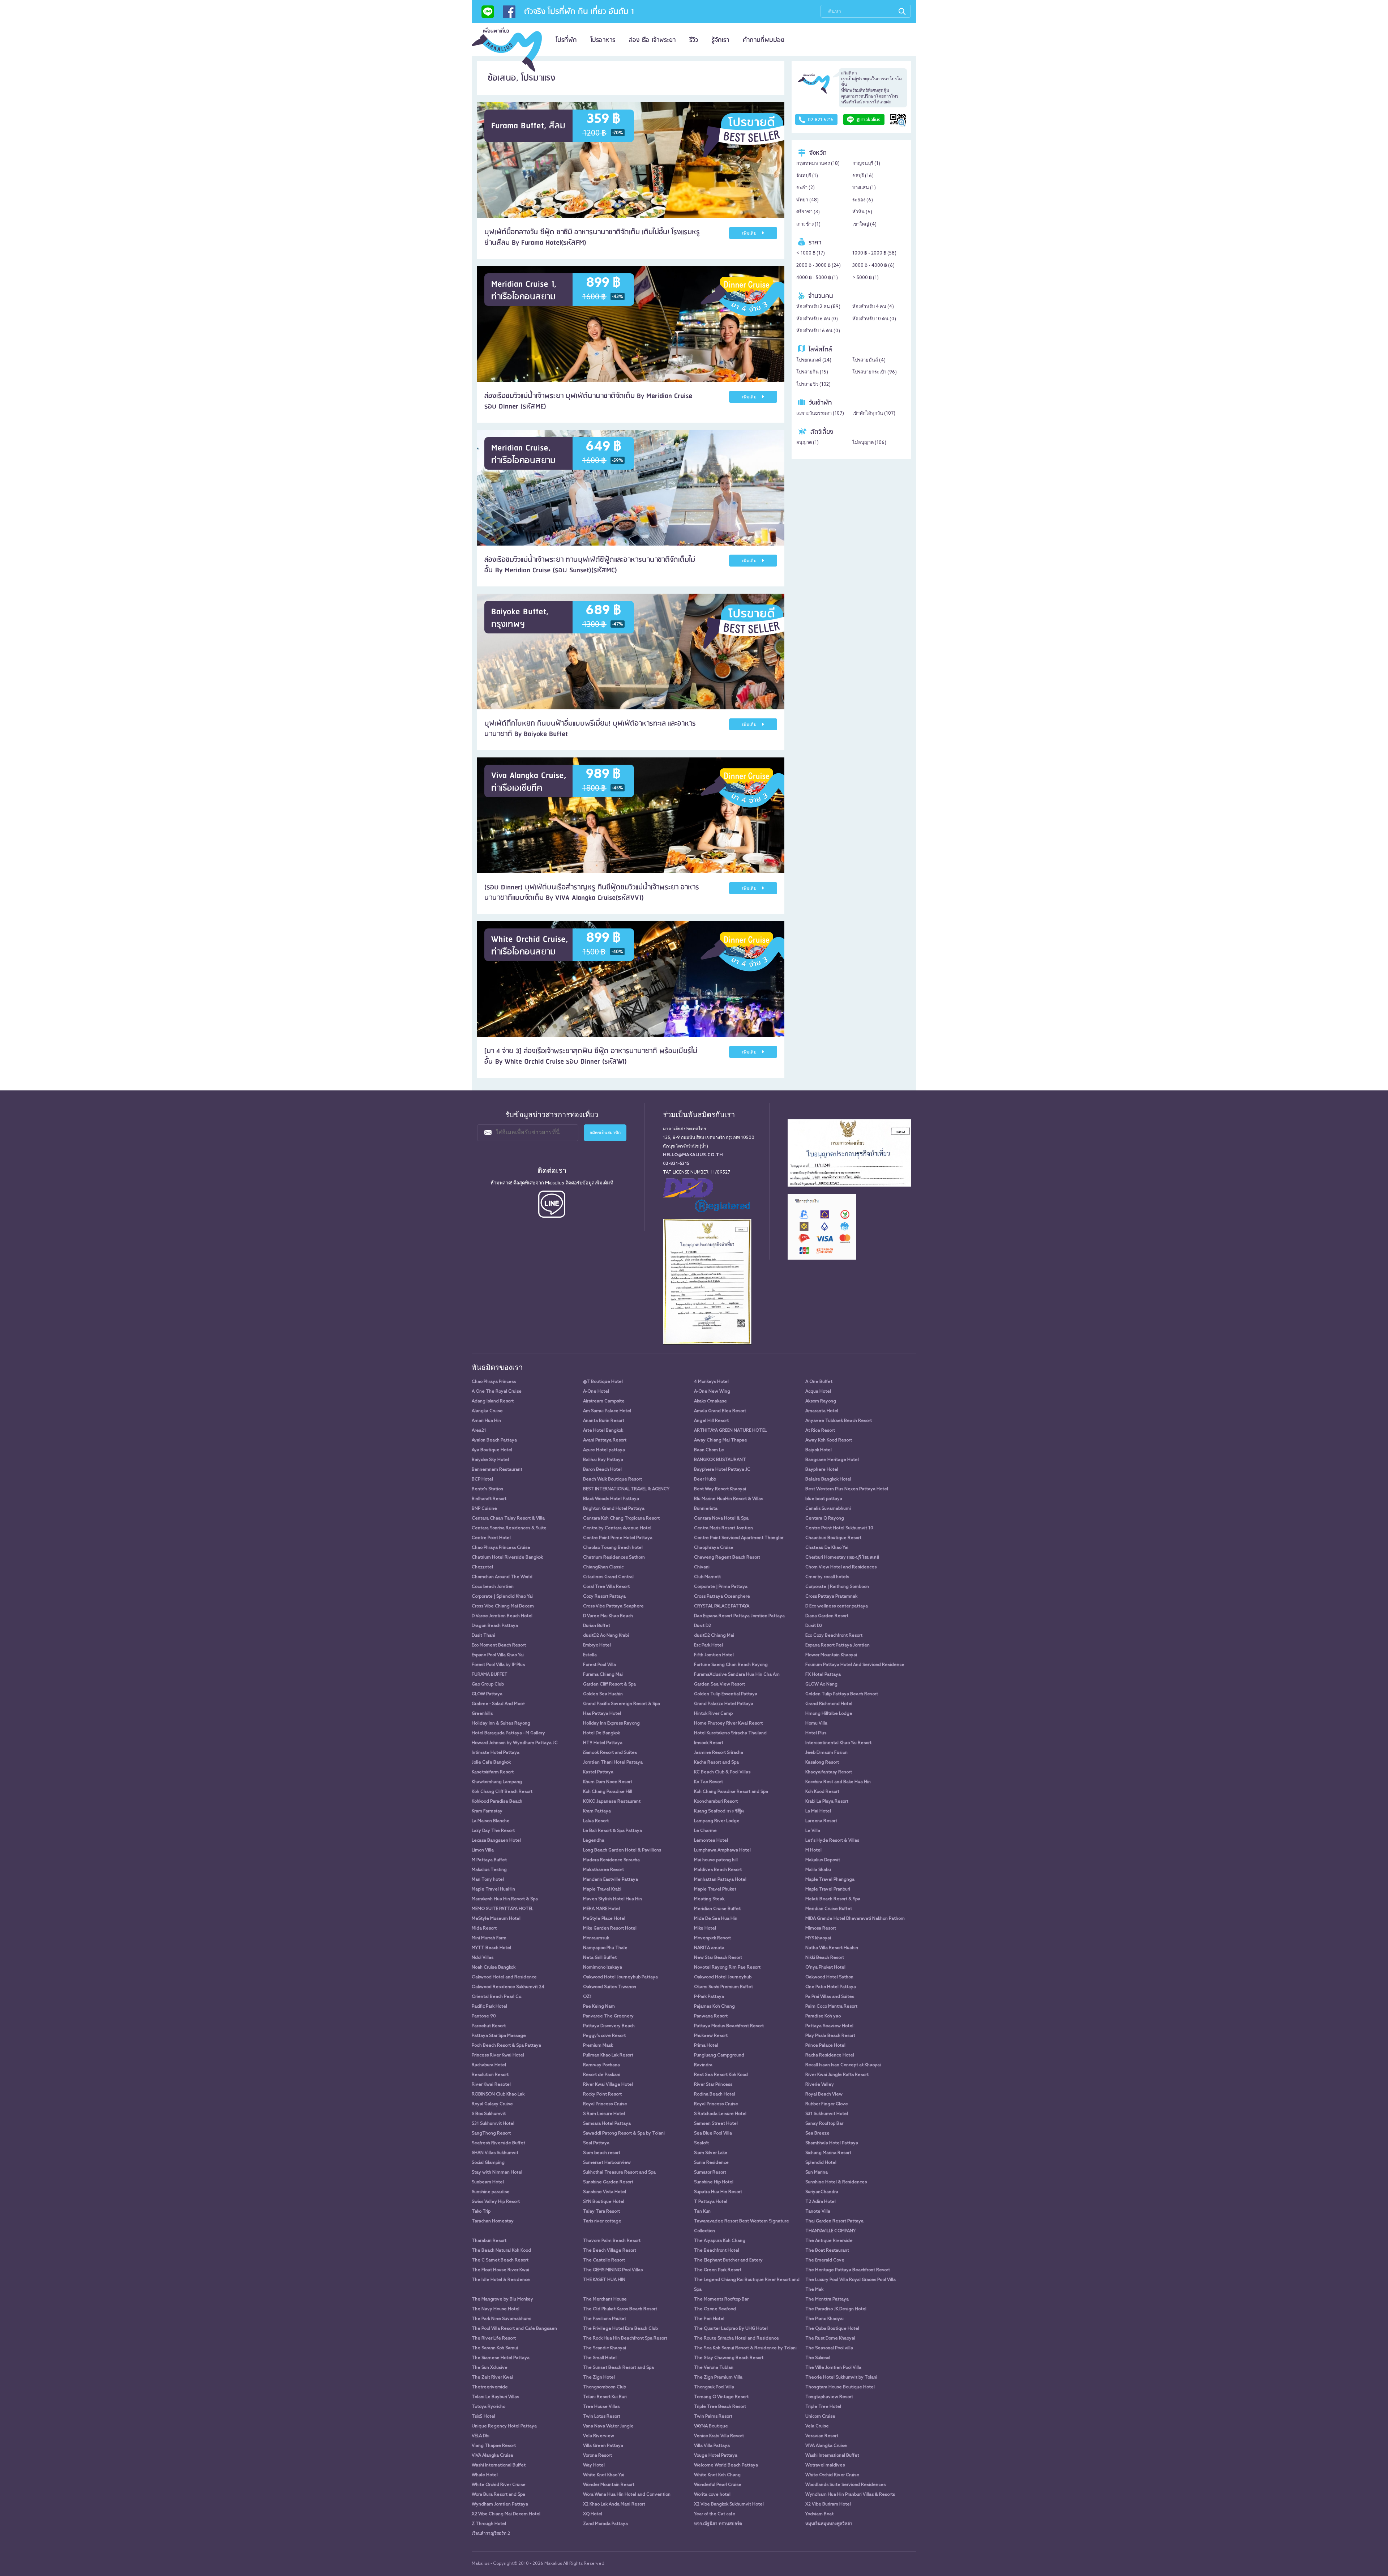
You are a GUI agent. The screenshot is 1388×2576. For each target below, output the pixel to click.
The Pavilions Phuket (605, 2319)
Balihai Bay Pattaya (603, 1460)
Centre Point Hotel (491, 1538)
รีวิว (694, 40)
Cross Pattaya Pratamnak (831, 1597)
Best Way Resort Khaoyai (720, 1489)
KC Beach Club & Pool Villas (722, 1772)
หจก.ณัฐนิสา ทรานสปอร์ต (718, 2524)
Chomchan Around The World (502, 1577)
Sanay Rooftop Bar (824, 2124)
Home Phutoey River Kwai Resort (728, 1723)
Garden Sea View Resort (719, 1684)
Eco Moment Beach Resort (499, 1645)
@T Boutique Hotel (603, 1382)
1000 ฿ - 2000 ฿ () (874, 253)
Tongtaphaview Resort (829, 2397)
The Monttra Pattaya (827, 2299)
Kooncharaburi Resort (716, 1802)
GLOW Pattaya (487, 1694)
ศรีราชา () (808, 212)
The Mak (814, 2290)
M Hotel (813, 1850)
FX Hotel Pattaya (823, 1675)
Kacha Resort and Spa (716, 1763)
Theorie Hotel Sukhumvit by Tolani (841, 2378)
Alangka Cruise (487, 1411)
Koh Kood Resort (822, 1792)
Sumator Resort (710, 2173)
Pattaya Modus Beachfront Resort (729, 2026)
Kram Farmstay (487, 1811)
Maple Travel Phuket (715, 1889)
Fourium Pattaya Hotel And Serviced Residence (855, 1665)
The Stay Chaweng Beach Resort (729, 2358)
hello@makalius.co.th (693, 1155)
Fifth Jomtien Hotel (714, 1655)
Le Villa (813, 1831)
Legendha (594, 1841)
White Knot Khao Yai (604, 2475)
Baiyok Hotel (819, 1450)
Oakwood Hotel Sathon (829, 1977)
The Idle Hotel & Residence (501, 2280)
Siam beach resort (602, 2153)
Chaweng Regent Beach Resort (727, 1558)
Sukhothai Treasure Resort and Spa (619, 2173)
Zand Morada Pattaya (605, 2524)
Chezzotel (482, 1567)
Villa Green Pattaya (603, 2446)
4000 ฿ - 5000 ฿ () (817, 278)
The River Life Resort (494, 2338)
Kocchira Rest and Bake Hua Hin (838, 1782)
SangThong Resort (491, 2133)
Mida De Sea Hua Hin (716, 1919)
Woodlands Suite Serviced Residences (845, 2485)
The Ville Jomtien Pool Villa (833, 2368)
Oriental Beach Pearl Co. (497, 1997)
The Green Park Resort (718, 2270)
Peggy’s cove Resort (604, 2036)
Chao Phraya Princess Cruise (501, 1548)
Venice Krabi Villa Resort (719, 2436)
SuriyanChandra (822, 2192)
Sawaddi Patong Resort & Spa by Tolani (624, 2133)
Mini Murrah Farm (489, 1938)
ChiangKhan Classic (603, 1567)
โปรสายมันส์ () (869, 360)
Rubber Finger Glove (827, 2104)
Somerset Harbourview (607, 2163)
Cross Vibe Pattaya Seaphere (613, 1606)
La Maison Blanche (491, 1821)
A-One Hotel (596, 1392)
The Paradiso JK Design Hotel (836, 2309)
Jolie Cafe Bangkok (491, 1763)
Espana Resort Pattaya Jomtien (837, 1645)
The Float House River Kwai (500, 2270)
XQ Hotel (593, 2514)
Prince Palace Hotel (825, 2046)
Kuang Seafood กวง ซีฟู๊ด (719, 1811)
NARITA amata (709, 1948)
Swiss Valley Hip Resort (496, 2202)
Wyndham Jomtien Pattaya (500, 2504)
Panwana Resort (711, 2016)
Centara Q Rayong (825, 1518)
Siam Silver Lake (711, 2153)
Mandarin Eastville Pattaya (611, 1880)
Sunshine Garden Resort (608, 2182)
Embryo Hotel (597, 1645)
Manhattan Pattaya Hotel (720, 1880)
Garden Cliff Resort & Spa (609, 1684)
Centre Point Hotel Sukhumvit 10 (839, 1528)
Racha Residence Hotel (830, 2055)
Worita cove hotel (712, 2495)
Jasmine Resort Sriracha (719, 1753)
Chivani (702, 1567)
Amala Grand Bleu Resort (720, 1411)
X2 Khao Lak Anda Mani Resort (614, 2504)
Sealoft (701, 2143)
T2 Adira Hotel (821, 2202)
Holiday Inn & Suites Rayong (501, 1723)
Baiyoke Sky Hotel (490, 1460)
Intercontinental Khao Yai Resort (838, 1743)
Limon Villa (483, 1850)
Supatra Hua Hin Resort (718, 2192)
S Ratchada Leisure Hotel (720, 2114)
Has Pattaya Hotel (602, 1714)
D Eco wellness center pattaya (837, 1606)
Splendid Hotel (821, 2163)
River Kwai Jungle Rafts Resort (837, 2075)
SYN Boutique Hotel (604, 2202)
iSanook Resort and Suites (610, 1753)
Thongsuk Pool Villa (714, 2387)
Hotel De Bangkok (601, 1733)
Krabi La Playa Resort (827, 1802)
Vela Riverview (599, 2436)
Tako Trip (481, 2212)
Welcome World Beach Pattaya (726, 2465)
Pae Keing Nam (599, 2007)
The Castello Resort (604, 2260)
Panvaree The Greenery (608, 2016)
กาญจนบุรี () (866, 164)
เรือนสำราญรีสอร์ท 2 (491, 2534)
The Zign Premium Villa (718, 2378)
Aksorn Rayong (821, 1401)
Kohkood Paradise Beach (497, 1802)
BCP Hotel (482, 1479)
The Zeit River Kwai (492, 2378)
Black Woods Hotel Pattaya (611, 1499)
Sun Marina (817, 2173)
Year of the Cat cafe (715, 2514)
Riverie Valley (820, 2085)
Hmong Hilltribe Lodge (829, 1714)
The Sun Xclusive (490, 2368)
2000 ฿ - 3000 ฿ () (819, 266)
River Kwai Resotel (491, 2085)
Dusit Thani (483, 1636)
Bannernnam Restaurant (497, 1470)
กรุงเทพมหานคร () (818, 164)
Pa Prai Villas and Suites (830, 1997)
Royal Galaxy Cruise (492, 2104)
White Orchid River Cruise (832, 2475)
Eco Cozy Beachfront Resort (834, 1636)
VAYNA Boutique (711, 2426)
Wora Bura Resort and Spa (498, 2495)
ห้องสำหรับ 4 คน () (873, 307)
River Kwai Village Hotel (608, 2085)
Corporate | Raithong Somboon (837, 1587)
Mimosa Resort (821, 1928)
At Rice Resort (820, 1431)
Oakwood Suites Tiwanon (610, 1987)
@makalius (868, 120)
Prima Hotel (706, 2046)
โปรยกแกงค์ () (814, 360)
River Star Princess (713, 2085)
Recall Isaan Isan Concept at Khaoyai (843, 2065)
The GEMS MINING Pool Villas (613, 2270)
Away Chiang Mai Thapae (721, 1440)
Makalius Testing (489, 1870)
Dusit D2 (702, 1626)
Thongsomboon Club (605, 2387)
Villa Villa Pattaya (712, 2446)
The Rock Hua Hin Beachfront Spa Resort (625, 2338)
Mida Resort (484, 1928)
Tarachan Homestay (493, 2221)
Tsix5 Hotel (483, 2417)
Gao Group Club (488, 1684)
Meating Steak (709, 1899)
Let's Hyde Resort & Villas (832, 1841)
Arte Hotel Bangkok (603, 1431)
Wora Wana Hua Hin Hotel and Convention (627, 2495)
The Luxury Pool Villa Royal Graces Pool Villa (851, 2280)
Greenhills (482, 1714)
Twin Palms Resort (713, 2417)
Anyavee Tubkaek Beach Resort (839, 1421)
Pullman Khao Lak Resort (608, 2055)
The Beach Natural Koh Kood (501, 2251)
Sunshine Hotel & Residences (836, 2182)
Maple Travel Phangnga (830, 1880)
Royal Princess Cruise (605, 2104)
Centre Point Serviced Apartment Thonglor (739, 1538)
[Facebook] (509, 14)
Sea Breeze (817, 2133)
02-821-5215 (821, 120)
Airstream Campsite (604, 1401)
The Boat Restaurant (827, 2251)
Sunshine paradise (491, 2192)
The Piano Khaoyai (824, 2319)
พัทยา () (807, 200)
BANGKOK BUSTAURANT (720, 1460)
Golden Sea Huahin (603, 1694)
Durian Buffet (597, 1626)
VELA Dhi (481, 2436)
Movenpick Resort (712, 1938)
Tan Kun (702, 2212)
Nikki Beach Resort (825, 1958)
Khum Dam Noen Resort (608, 1782)
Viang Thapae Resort (494, 2446)
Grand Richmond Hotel (829, 1704)
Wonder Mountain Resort (609, 2485)
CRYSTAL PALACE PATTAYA (722, 1606)
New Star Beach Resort (718, 1958)
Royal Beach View (824, 2094)
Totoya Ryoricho (489, 2407)
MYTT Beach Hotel (491, 1948)
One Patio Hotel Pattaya (831, 1987)
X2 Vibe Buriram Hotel (828, 2504)
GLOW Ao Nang (821, 1684)
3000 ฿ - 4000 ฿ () (873, 266)
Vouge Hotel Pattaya (716, 2456)
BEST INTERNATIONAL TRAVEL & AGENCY (626, 1489)
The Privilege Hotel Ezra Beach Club (620, 2329)
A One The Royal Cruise (497, 1392)
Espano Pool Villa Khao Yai (498, 1655)
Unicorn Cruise (820, 2417)
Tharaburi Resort (489, 2241)
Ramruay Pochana (601, 2065)
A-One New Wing (712, 1392)
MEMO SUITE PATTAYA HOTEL (502, 1909)
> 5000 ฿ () (866, 278)
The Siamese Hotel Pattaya (501, 2358)
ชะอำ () (806, 188)
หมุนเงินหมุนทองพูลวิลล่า (829, 2524)
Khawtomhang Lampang (497, 1782)
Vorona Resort (597, 2456)
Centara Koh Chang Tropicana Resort (621, 1518)
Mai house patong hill (716, 1860)
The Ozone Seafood (715, 2309)
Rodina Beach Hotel (715, 2094)
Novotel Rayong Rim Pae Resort (727, 1968)
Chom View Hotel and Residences (841, 1567)
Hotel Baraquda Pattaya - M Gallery (508, 1733)
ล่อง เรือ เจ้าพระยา (652, 40)
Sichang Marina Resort (828, 2153)
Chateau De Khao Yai (827, 1548)
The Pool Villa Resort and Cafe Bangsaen (514, 2329)
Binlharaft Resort (489, 1499)
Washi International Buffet (832, 2456)
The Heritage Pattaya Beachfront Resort (848, 2270)
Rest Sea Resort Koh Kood (721, 2075)
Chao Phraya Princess (494, 1382)
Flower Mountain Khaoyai (831, 1655)
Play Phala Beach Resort (830, 2036)
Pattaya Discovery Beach (609, 2026)
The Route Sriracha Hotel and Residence (736, 2338)
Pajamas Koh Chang (714, 2007)
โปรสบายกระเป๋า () (875, 372)
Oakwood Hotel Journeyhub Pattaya (620, 1977)
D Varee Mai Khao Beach (608, 1616)
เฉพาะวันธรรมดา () (820, 413)
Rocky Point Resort (602, 2094)
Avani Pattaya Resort (605, 1440)
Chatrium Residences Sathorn (614, 1558)
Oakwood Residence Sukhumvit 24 (508, 1987)
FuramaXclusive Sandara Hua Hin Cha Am (737, 1675)
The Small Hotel (600, 2358)
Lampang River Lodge (717, 1821)
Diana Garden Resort (827, 1616)
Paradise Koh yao (823, 2016)
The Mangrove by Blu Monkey (502, 2299)
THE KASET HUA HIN (604, 2280)
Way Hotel (594, 2465)
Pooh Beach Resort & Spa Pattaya (506, 2046)
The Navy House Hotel (496, 2309)
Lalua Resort (596, 1821)
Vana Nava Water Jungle (608, 2426)
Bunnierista (706, 1509)
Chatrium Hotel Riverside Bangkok (507, 1558)
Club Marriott (707, 1577)
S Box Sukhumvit (489, 2114)
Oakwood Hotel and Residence (504, 1977)
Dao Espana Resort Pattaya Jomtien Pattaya (739, 1616)
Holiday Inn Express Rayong (611, 1723)
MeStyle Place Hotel (604, 1919)
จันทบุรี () (807, 176)
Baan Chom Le (709, 1450)
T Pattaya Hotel (711, 2202)
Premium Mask (598, 2046)
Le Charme (705, 1831)
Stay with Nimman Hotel (497, 2173)
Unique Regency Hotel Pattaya (504, 2426)
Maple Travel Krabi (602, 1889)
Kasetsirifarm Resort (493, 1772)
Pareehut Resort (489, 2026)
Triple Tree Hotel (823, 2407)
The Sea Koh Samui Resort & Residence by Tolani (745, 2348)
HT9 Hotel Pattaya (603, 1743)
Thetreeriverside (490, 2387)
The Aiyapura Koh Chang (720, 2241)
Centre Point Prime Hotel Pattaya (618, 1538)
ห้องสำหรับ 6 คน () (817, 319)
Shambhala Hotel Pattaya (832, 2143)
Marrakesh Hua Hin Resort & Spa (505, 1899)
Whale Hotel (485, 2475)
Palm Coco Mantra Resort (831, 2007)
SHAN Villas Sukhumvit (495, 2153)
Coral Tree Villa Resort (606, 1587)
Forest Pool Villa (599, 1665)
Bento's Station (487, 1489)
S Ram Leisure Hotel (604, 2114)
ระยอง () (863, 200)
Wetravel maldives (825, 2465)
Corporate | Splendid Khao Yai (502, 1597)
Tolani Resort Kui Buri (605, 2397)
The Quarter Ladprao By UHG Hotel (731, 2329)
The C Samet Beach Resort (500, 2260)
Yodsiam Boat (819, 2514)
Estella (590, 1655)
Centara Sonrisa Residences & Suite (509, 1528)
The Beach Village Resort (610, 2251)
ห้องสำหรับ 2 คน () (818, 307)
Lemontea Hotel (711, 1841)
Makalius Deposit (823, 1860)
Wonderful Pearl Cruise (718, 2485)
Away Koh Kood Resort (829, 1440)
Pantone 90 (484, 2016)
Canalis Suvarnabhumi (828, 1509)
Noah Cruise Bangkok (494, 1968)
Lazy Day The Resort (493, 1831)
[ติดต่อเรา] (488, 14)
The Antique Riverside (829, 2241)
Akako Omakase (710, 1401)
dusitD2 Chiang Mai (714, 1636)
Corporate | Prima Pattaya (721, 1587)
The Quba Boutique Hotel (832, 2329)
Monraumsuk (596, 1938)
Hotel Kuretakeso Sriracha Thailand (730, 1733)
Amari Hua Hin (486, 1421)
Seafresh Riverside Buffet (498, 2143)
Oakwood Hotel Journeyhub (723, 1977)
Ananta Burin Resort (604, 1421)
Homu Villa (816, 1723)
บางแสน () (864, 188)
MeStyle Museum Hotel (496, 1919)
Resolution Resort (490, 2075)
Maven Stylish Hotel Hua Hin (612, 1899)
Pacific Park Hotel (489, 2007)
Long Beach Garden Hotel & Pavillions (622, 1850)
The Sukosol (818, 2358)
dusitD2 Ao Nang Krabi (606, 1636)
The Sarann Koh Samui (495, 2348)
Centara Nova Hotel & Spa (721, 1518)
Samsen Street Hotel (716, 2124)
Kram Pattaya (597, 1811)
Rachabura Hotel (489, 2065)
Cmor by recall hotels (827, 1577)
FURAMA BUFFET (490, 1675)
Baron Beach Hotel (602, 1470)
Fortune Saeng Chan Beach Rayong (731, 1665)
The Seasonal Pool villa (829, 2348)
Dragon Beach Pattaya (495, 1626)
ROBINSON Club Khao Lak (498, 2094)
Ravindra (703, 2065)
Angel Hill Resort (711, 1421)
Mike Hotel (705, 1928)
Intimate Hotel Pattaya (496, 1753)
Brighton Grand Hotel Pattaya (614, 1509)
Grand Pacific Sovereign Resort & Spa (622, 1704)
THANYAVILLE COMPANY (830, 2231)
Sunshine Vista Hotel (605, 2192)
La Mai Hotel (818, 1811)
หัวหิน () (862, 212)
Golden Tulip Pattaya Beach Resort (842, 1694)
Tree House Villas (601, 2407)
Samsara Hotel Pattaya (607, 2124)
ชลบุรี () (863, 176)
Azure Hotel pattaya (604, 1450)
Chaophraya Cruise (714, 1548)
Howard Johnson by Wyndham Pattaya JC (515, 1743)
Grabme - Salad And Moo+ (498, 1704)
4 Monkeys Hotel (711, 1382)
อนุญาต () (807, 443)
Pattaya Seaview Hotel (829, 2026)
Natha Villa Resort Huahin (832, 1948)
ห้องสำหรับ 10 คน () (874, 319)
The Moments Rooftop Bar (721, 2299)
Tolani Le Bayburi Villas (495, 2397)
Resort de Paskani (602, 2075)
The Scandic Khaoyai (605, 2348)
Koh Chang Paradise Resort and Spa (731, 1792)
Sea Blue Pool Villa (713, 2133)
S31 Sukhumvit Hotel (827, 2114)
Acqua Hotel (818, 1392)
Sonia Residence (711, 2163)
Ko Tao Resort (708, 1782)
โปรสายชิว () (813, 385)
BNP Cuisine (484, 1509)
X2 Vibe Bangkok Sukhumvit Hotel (729, 2504)
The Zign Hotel (599, 2378)
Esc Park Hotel (708, 1645)
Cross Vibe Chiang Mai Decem (503, 1606)
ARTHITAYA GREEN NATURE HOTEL (730, 1431)
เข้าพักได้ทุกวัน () (874, 413)
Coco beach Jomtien (493, 1587)
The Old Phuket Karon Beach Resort (620, 2309)
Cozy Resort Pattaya (604, 1597)
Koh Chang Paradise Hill (608, 1792)
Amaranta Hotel (822, 1411)
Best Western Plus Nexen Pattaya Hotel (847, 1489)
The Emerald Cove (825, 2260)
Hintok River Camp (713, 1714)
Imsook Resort (709, 1743)
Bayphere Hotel (822, 1470)
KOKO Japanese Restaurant (612, 1802)
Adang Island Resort (493, 1401)
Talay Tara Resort (601, 2212)
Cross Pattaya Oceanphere (722, 1597)
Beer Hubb (705, 1479)
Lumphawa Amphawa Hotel (722, 1850)
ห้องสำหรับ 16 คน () (818, 331)
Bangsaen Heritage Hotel (832, 1460)
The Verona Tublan (714, 2368)
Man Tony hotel (488, 1880)
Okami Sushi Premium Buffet (723, 1987)
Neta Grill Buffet (600, 1958)
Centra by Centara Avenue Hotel (617, 1528)
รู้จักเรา (720, 40)
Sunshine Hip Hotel (714, 2182)
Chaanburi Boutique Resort (833, 1538)
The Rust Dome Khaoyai (830, 2338)
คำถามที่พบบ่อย (764, 40)
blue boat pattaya (824, 1499)
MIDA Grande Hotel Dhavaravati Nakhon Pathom (855, 1919)
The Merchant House (605, 2299)
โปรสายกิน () (812, 372)
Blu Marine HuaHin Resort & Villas (729, 1499)
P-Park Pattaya (709, 1997)
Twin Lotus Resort (602, 2417)
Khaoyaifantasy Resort (829, 1772)
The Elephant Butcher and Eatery (728, 2260)
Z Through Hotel (489, 2524)
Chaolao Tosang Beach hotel (613, 1548)
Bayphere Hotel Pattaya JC (722, 1470)
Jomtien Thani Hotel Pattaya (613, 1763)
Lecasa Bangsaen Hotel (496, 1841)
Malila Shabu (818, 1870)
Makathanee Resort (603, 1870)
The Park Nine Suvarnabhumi (502, 2319)
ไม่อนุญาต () (869, 443)
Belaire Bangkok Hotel (828, 1479)
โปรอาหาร (603, 40)
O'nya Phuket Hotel (825, 1968)
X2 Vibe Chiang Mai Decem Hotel (506, 2514)
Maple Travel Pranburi (828, 1889)
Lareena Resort (821, 1821)
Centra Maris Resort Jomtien (723, 1528)
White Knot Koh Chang (717, 2475)
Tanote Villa (818, 2212)
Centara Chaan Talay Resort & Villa (508, 1518)
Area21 (479, 1431)
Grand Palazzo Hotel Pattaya (724, 1704)
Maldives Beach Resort (718, 1870)
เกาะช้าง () (808, 224)
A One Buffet (819, 1382)
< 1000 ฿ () (811, 253)
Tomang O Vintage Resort (721, 2397)
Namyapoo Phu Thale (605, 1948)
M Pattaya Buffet (489, 1860)
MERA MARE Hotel (601, 1909)
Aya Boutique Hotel (492, 1450)
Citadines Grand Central (608, 1577)
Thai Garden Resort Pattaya (834, 2221)
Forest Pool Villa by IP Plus (498, 1665)
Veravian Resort (822, 2436)
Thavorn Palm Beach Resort (612, 2241)
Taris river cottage (602, 2221)
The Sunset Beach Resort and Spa (618, 2368)
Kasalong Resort (822, 1763)
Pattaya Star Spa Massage (499, 2036)
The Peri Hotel (709, 2319)
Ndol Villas (483, 1958)
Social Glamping (488, 2163)
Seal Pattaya (596, 2143)
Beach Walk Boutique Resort (612, 1479)
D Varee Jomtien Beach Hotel (502, 1616)
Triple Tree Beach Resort (720, 2407)
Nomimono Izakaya (603, 1968)
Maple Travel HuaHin (493, 1889)
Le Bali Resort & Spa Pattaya (612, 1831)
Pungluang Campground (719, 2055)
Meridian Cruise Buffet (717, 1909)
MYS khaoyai (818, 1938)
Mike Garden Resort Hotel (610, 1928)
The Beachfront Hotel (717, 2251)
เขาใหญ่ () (864, 224)
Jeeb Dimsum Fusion (826, 1753)
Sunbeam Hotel (488, 2182)
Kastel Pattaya (598, 1772)
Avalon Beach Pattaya (494, 1440)
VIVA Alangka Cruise (826, 2446)
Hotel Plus (816, 1733)
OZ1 (587, 1997)
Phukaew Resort (711, 2036)
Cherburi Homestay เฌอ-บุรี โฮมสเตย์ (842, 1558)
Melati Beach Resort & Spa (833, 1899)
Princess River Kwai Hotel (498, 2055)
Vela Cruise (817, 2426)
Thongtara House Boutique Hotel (840, 2387)
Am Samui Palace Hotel (607, 1411)
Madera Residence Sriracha (611, 1860)
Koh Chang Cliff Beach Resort (502, 1792)
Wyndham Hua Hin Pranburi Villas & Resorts (850, 2495)
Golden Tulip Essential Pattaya (726, 1694)
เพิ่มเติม (750, 234)
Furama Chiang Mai (603, 1675)
